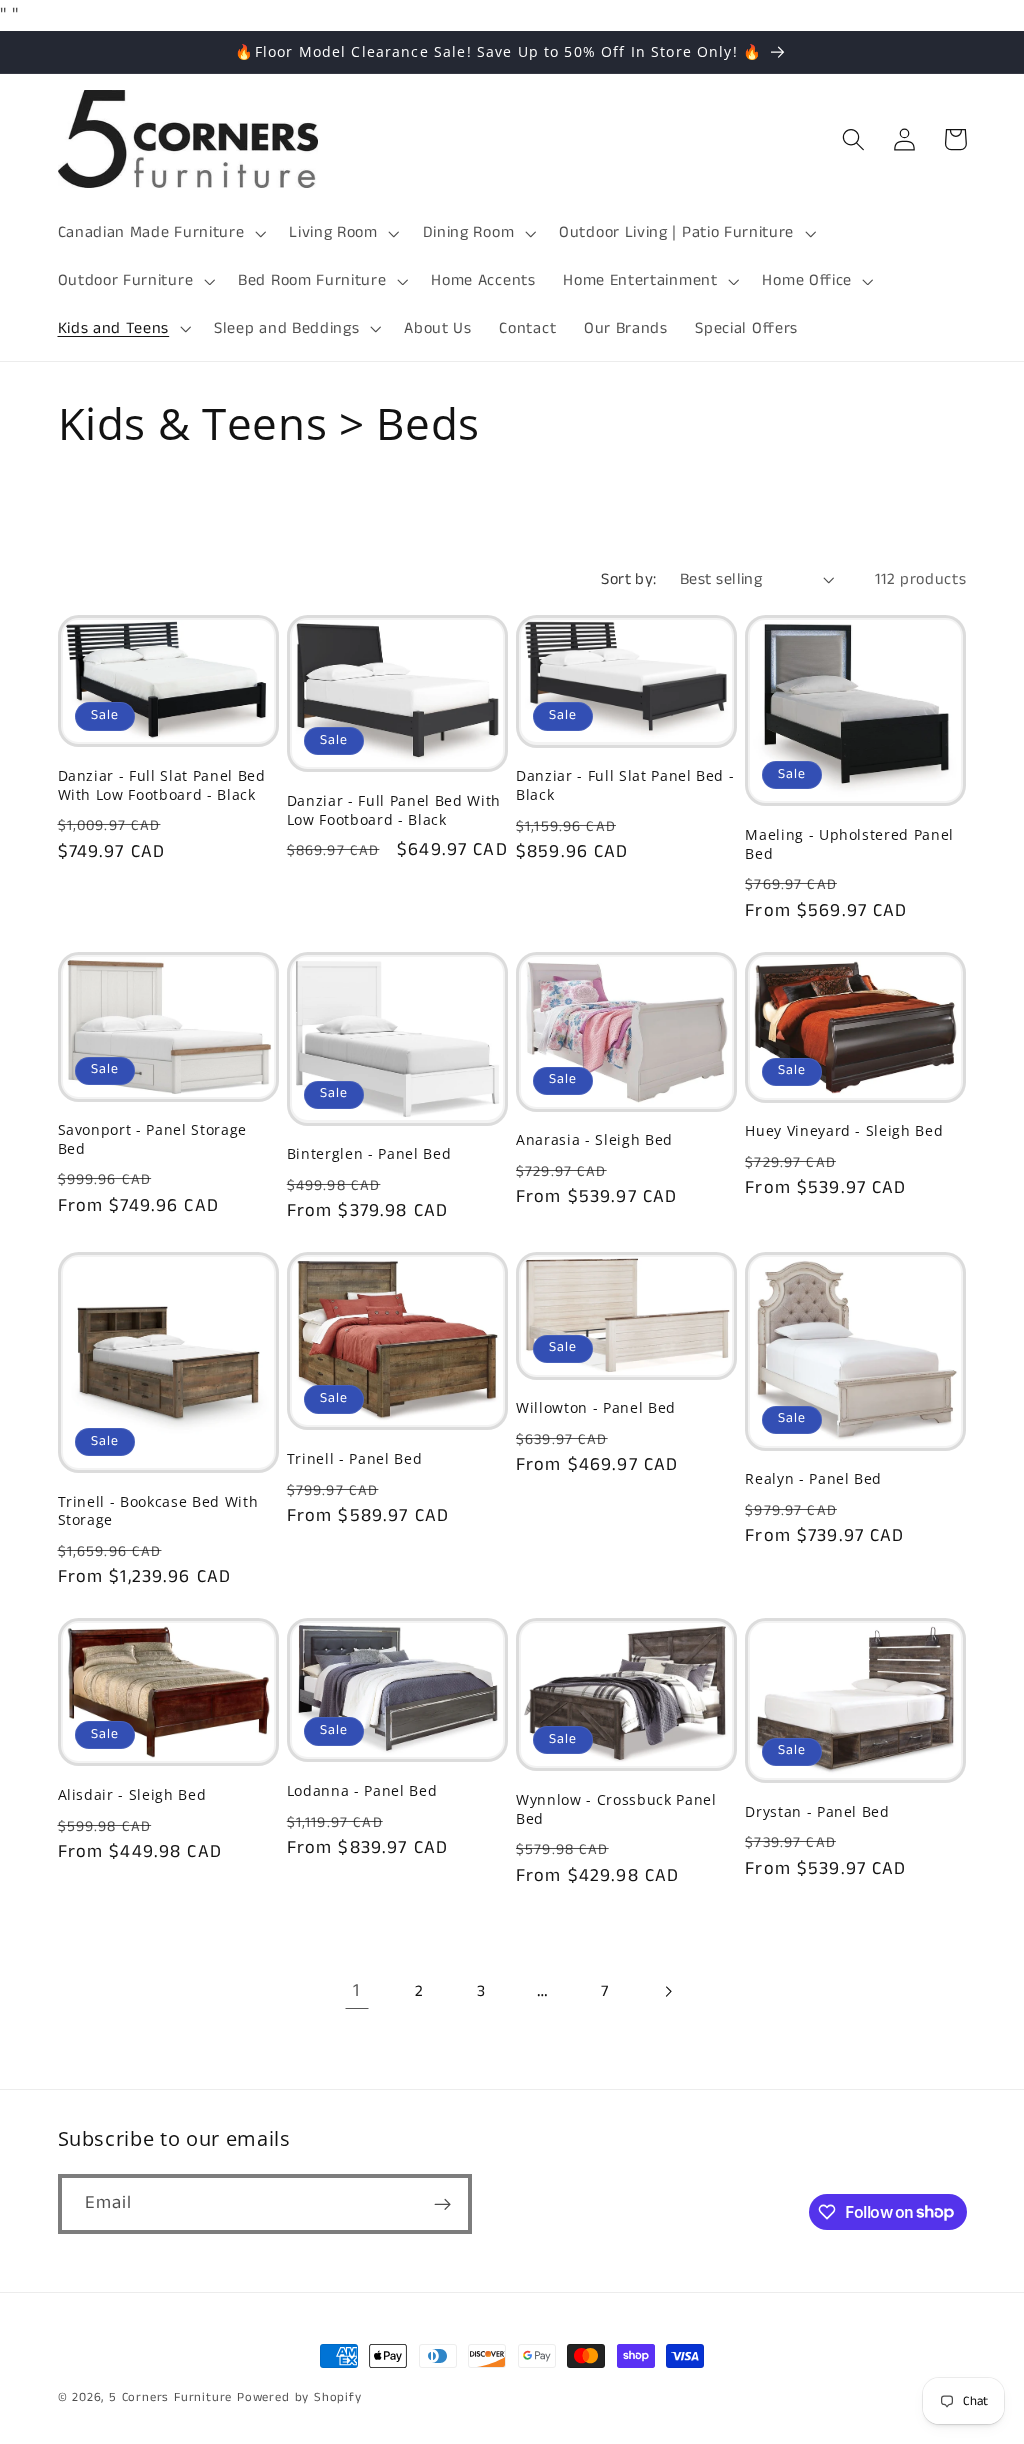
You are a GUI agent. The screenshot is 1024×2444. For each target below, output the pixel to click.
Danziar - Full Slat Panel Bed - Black (625, 785)
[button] (160, 233)
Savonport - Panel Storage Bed (153, 1139)
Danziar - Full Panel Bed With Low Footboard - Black (394, 810)
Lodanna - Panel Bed (362, 1791)
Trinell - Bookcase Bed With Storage (158, 1511)
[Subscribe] (442, 2204)
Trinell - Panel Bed (355, 1459)
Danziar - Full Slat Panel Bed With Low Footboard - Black (162, 785)
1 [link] (356, 1991)
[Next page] (667, 1991)
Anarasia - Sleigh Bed (594, 1140)
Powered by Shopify (299, 2397)
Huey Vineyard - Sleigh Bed (844, 1131)
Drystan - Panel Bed (817, 1812)
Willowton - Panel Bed (596, 1408)
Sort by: (629, 579)
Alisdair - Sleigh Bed (132, 1795)
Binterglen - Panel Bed (369, 1154)
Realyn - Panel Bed (813, 1479)
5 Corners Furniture (170, 2397)
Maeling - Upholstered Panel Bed (849, 844)
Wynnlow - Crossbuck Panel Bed (616, 1809)
